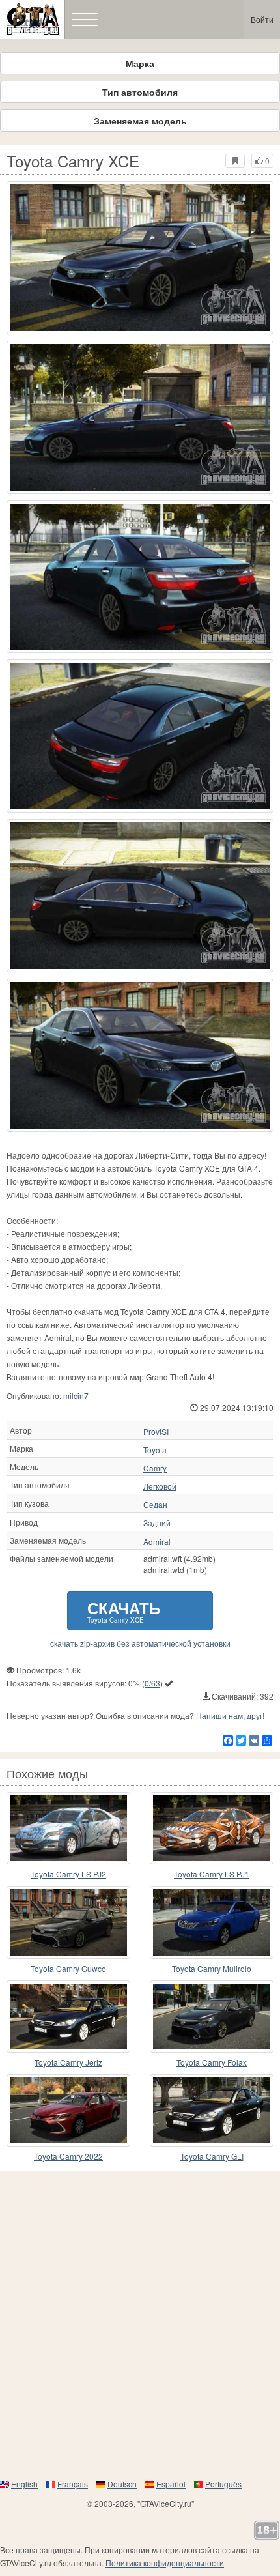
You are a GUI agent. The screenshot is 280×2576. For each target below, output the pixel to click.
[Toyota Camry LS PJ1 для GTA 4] (212, 1828)
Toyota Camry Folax (212, 2062)
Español (171, 2484)
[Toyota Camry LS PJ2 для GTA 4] (68, 1828)
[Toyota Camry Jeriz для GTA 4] (68, 2017)
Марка (140, 63)
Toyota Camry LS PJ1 (212, 1874)
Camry (155, 1468)
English (24, 2484)
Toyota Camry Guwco (68, 1968)
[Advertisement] (140, 2324)
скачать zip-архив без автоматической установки (140, 1643)
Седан (155, 1505)
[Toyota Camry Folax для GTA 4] (212, 2017)
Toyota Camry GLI (212, 2156)
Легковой (160, 1486)
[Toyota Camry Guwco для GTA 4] (68, 1922)
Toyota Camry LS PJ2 (68, 1874)
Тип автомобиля (140, 92)
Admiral (157, 1542)
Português (223, 2484)
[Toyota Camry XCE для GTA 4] (140, 258)
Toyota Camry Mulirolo (212, 1968)
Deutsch (122, 2484)
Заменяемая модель (140, 121)
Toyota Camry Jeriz (68, 2062)
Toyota (155, 1450)
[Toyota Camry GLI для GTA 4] (212, 2110)
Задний (157, 1523)
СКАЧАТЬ (124, 1611)
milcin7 (76, 1396)
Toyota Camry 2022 (68, 2156)
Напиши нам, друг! (230, 1715)
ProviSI (156, 1432)
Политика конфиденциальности (165, 2563)
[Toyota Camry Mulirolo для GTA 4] (212, 1922)
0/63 (152, 1683)
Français (73, 2484)
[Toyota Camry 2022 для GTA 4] (68, 2110)
